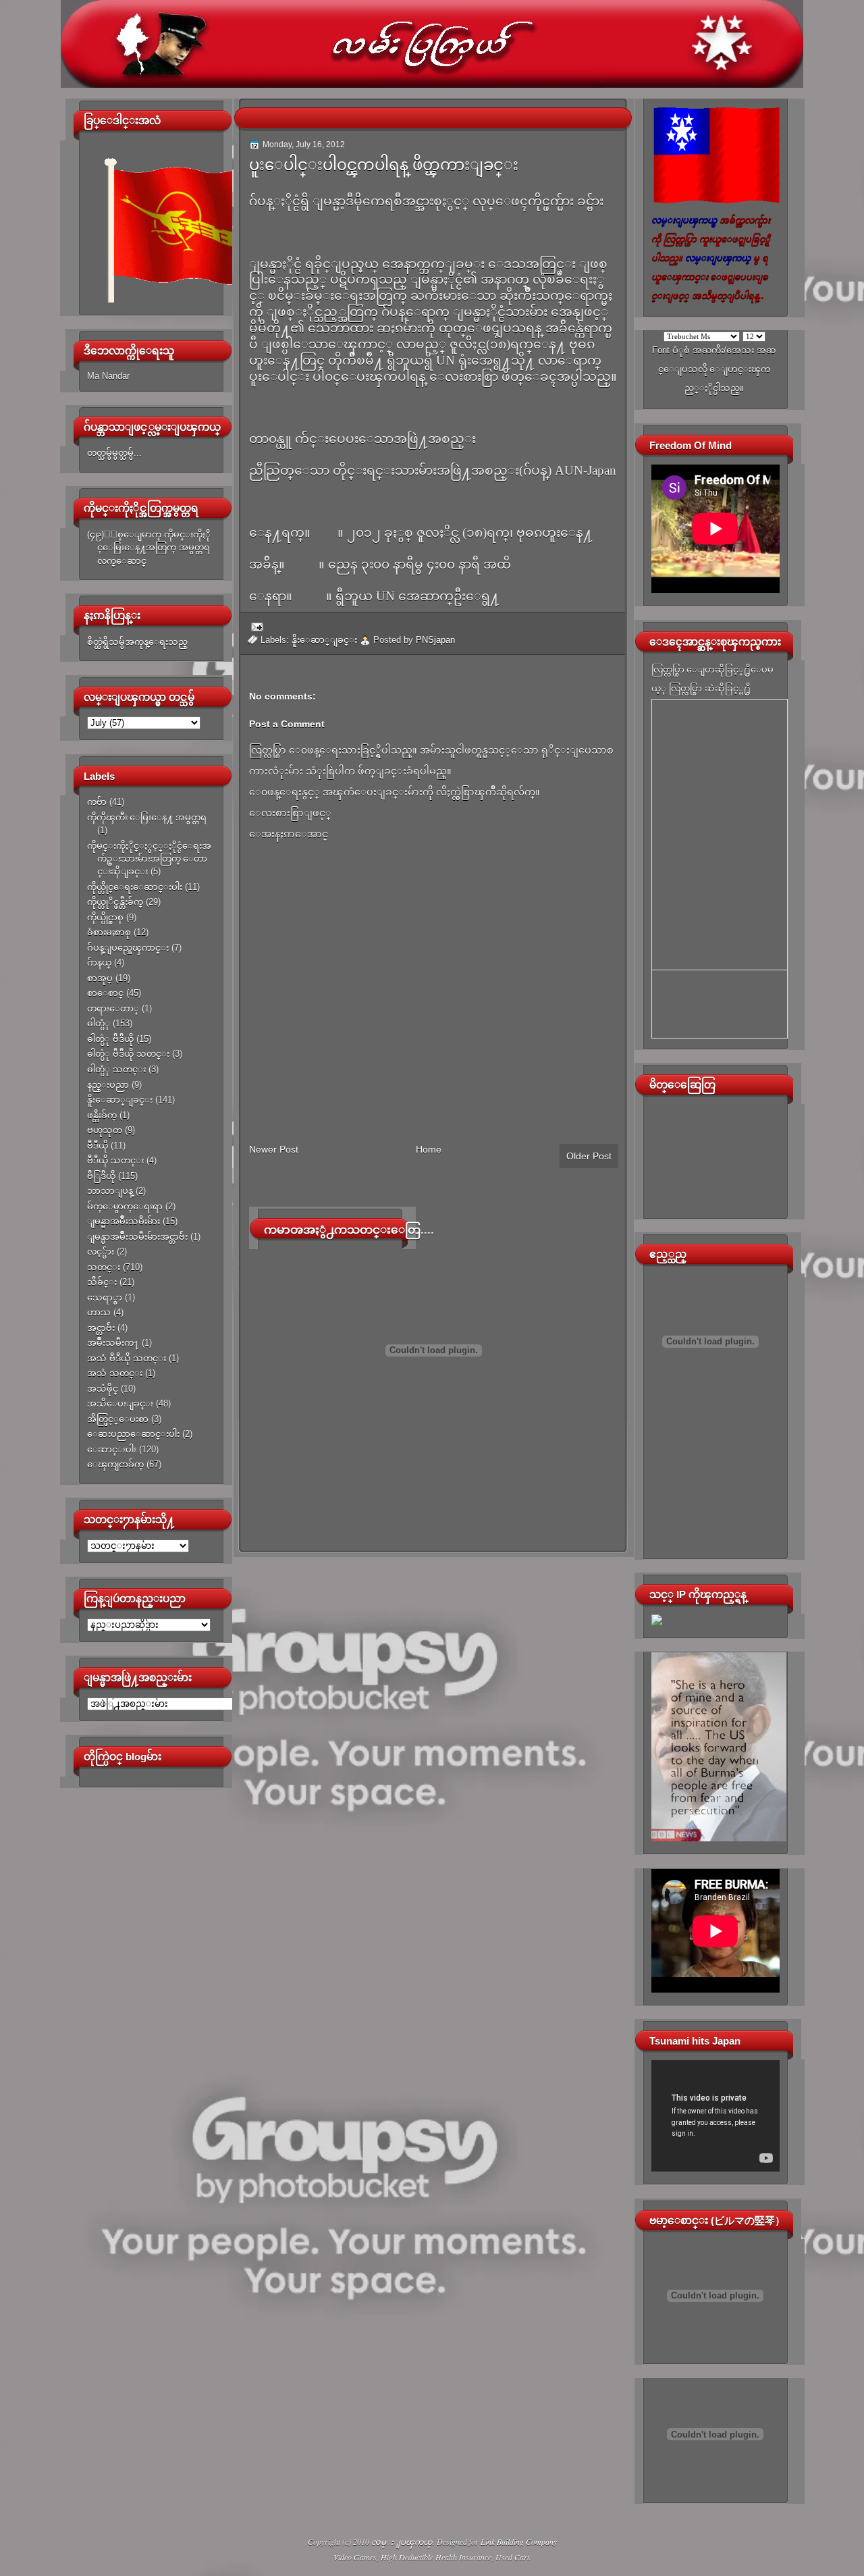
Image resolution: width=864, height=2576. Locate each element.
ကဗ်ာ (97, 802)
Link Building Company (519, 2542)
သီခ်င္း (102, 1282)
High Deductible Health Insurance (436, 2557)
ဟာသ (99, 1312)
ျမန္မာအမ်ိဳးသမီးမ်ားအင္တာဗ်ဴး (137, 1237)
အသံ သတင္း (115, 1373)
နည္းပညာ (108, 1085)
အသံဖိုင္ (103, 1389)
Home (429, 1149)
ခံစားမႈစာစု (109, 932)
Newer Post (274, 1149)
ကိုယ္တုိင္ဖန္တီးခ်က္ (115, 902)
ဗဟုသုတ (105, 1130)
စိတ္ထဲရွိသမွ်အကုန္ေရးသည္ (137, 642)
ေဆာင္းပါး (112, 1449)
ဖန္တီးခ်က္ (102, 1115)
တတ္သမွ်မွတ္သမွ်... (114, 453)
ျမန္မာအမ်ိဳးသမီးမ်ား (124, 1221)
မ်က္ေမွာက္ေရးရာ (125, 1206)
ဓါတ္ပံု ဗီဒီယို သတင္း (128, 1054)
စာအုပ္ (100, 978)
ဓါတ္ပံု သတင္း (116, 1069)
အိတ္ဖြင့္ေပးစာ (118, 1419)
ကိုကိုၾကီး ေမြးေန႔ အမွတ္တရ (147, 817)
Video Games (355, 2557)
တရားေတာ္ (113, 1008)
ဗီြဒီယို (101, 1176)
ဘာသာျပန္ (110, 1191)
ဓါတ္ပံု (99, 1023)
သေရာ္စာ (105, 1297)
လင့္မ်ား (101, 1252)
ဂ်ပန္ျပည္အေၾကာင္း (128, 948)
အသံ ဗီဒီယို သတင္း (127, 1358)
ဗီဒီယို (98, 1146)
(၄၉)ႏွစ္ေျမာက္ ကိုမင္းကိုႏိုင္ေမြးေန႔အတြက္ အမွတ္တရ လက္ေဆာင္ (149, 548)
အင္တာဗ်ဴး (101, 1328)
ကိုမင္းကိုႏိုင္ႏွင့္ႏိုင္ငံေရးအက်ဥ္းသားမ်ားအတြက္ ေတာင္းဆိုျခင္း (149, 859)
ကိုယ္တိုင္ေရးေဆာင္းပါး (135, 887)
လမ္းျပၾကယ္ (402, 2542)
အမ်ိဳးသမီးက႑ (113, 1343)
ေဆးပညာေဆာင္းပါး (133, 1434)
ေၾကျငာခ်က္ (115, 1464)
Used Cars (513, 2557)
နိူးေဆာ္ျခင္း (120, 1100)
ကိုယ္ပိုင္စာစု (105, 917)
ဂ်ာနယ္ (99, 963)
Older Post (589, 1156)
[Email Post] (255, 626)
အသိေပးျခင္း (120, 1403)
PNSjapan (435, 640)
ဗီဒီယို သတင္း (115, 1160)
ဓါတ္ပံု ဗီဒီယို (110, 1039)
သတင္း (104, 1267)
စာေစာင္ (105, 993)
